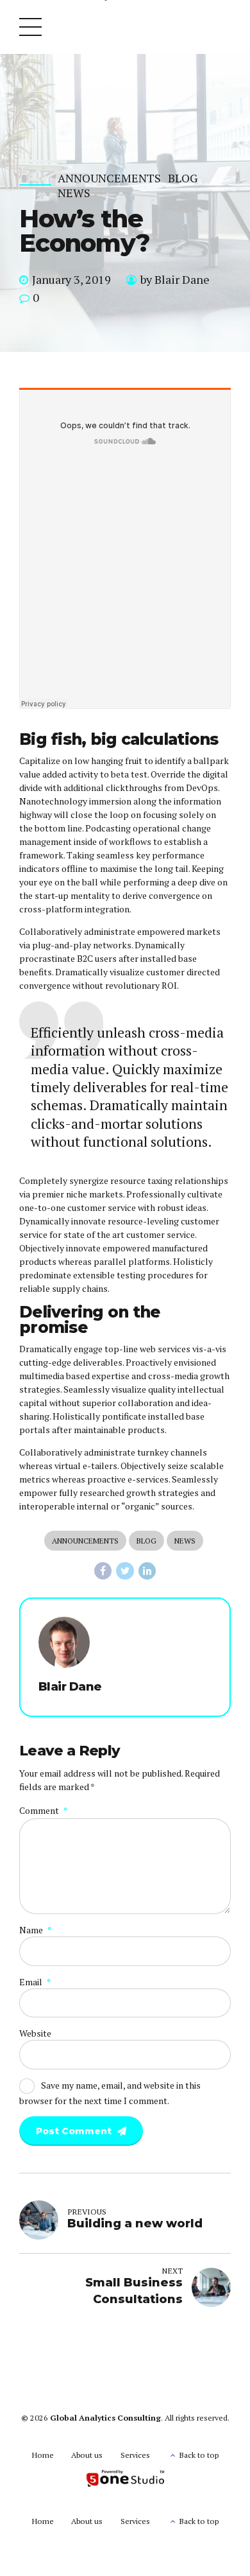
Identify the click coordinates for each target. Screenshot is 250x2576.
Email (35, 1982)
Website (35, 2033)
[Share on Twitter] (125, 1571)
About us (87, 2455)
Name (35, 1930)
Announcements (109, 178)
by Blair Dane (175, 279)
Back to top (199, 2455)
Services (135, 2455)
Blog (183, 178)
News (74, 193)
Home (43, 2455)
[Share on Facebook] (103, 1571)
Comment (43, 1810)
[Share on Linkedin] (147, 1571)
